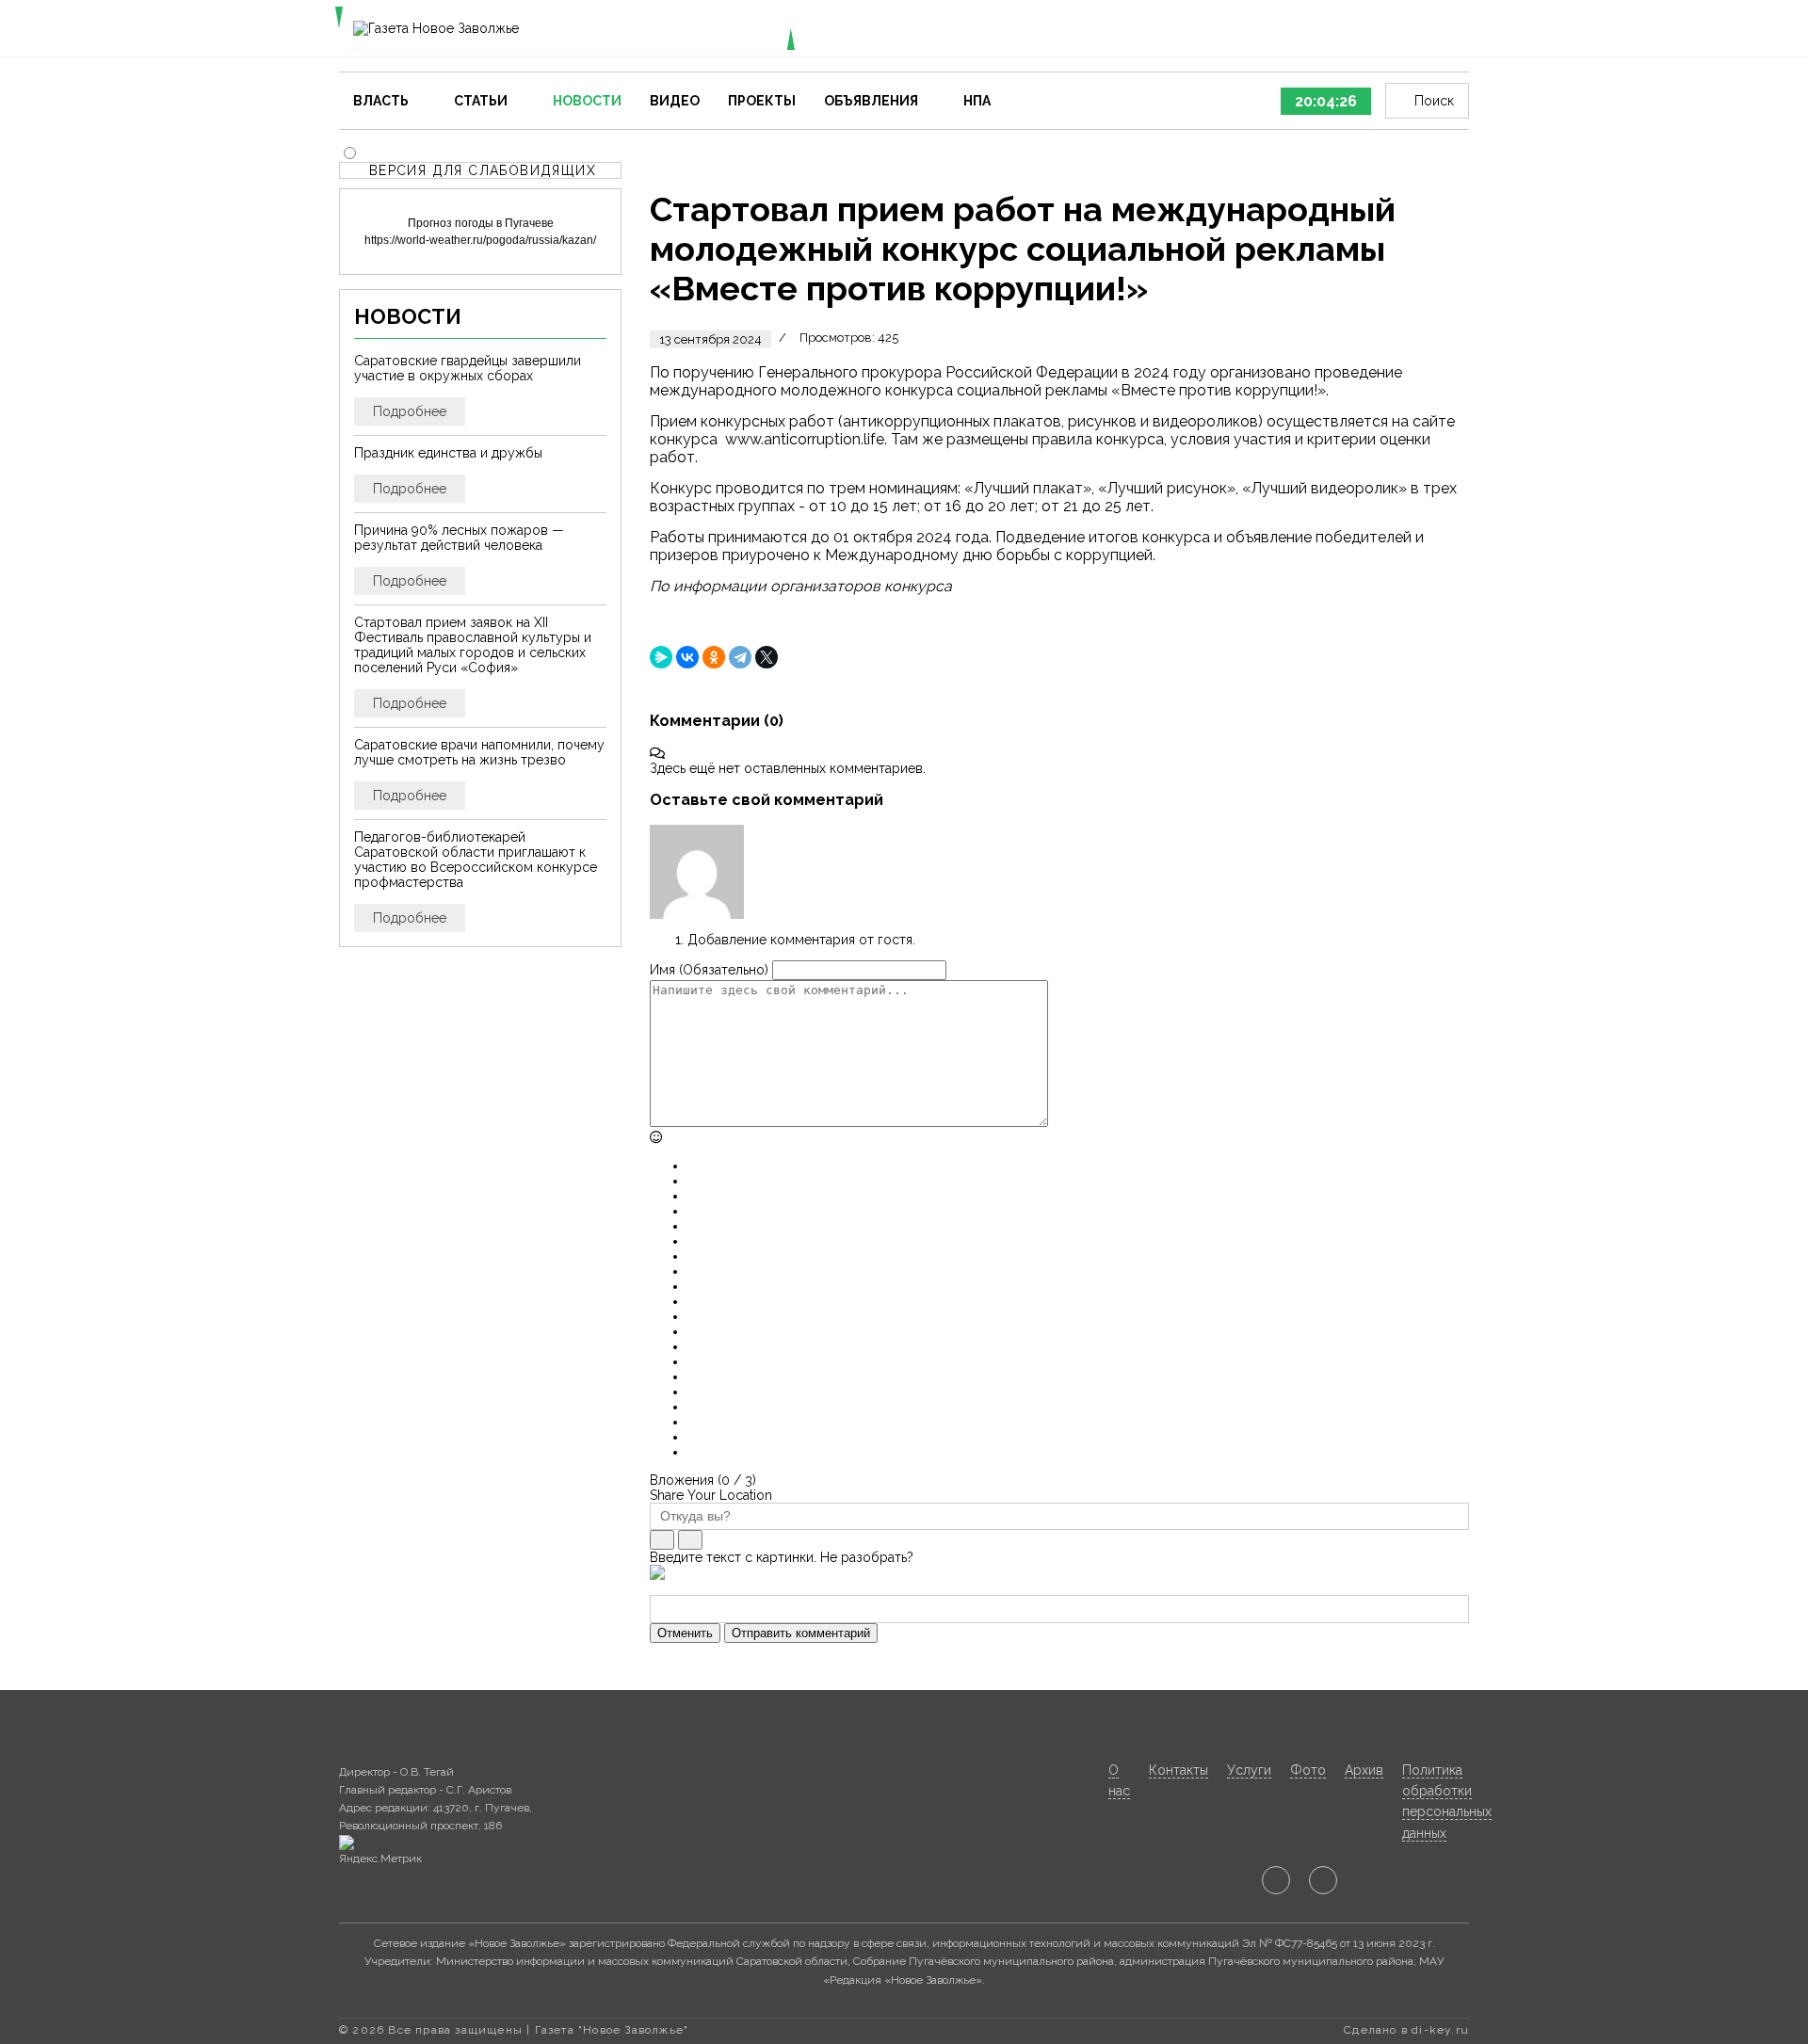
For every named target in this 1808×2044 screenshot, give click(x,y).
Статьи (481, 101)
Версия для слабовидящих (483, 170)
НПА (977, 101)
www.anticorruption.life (805, 439)
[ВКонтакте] (687, 657)
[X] (767, 657)
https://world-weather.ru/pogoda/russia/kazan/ (480, 240)
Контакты (1178, 1770)
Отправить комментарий (801, 1633)
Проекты (762, 101)
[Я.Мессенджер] (661, 657)
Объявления (871, 101)
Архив (1364, 1770)
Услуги (1249, 1770)
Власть (381, 101)
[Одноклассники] (714, 657)
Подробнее (410, 411)
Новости (587, 101)
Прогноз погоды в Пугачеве (481, 223)
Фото (1308, 1770)
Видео (675, 101)
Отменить (685, 1633)
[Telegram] (740, 657)
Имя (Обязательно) (709, 970)
